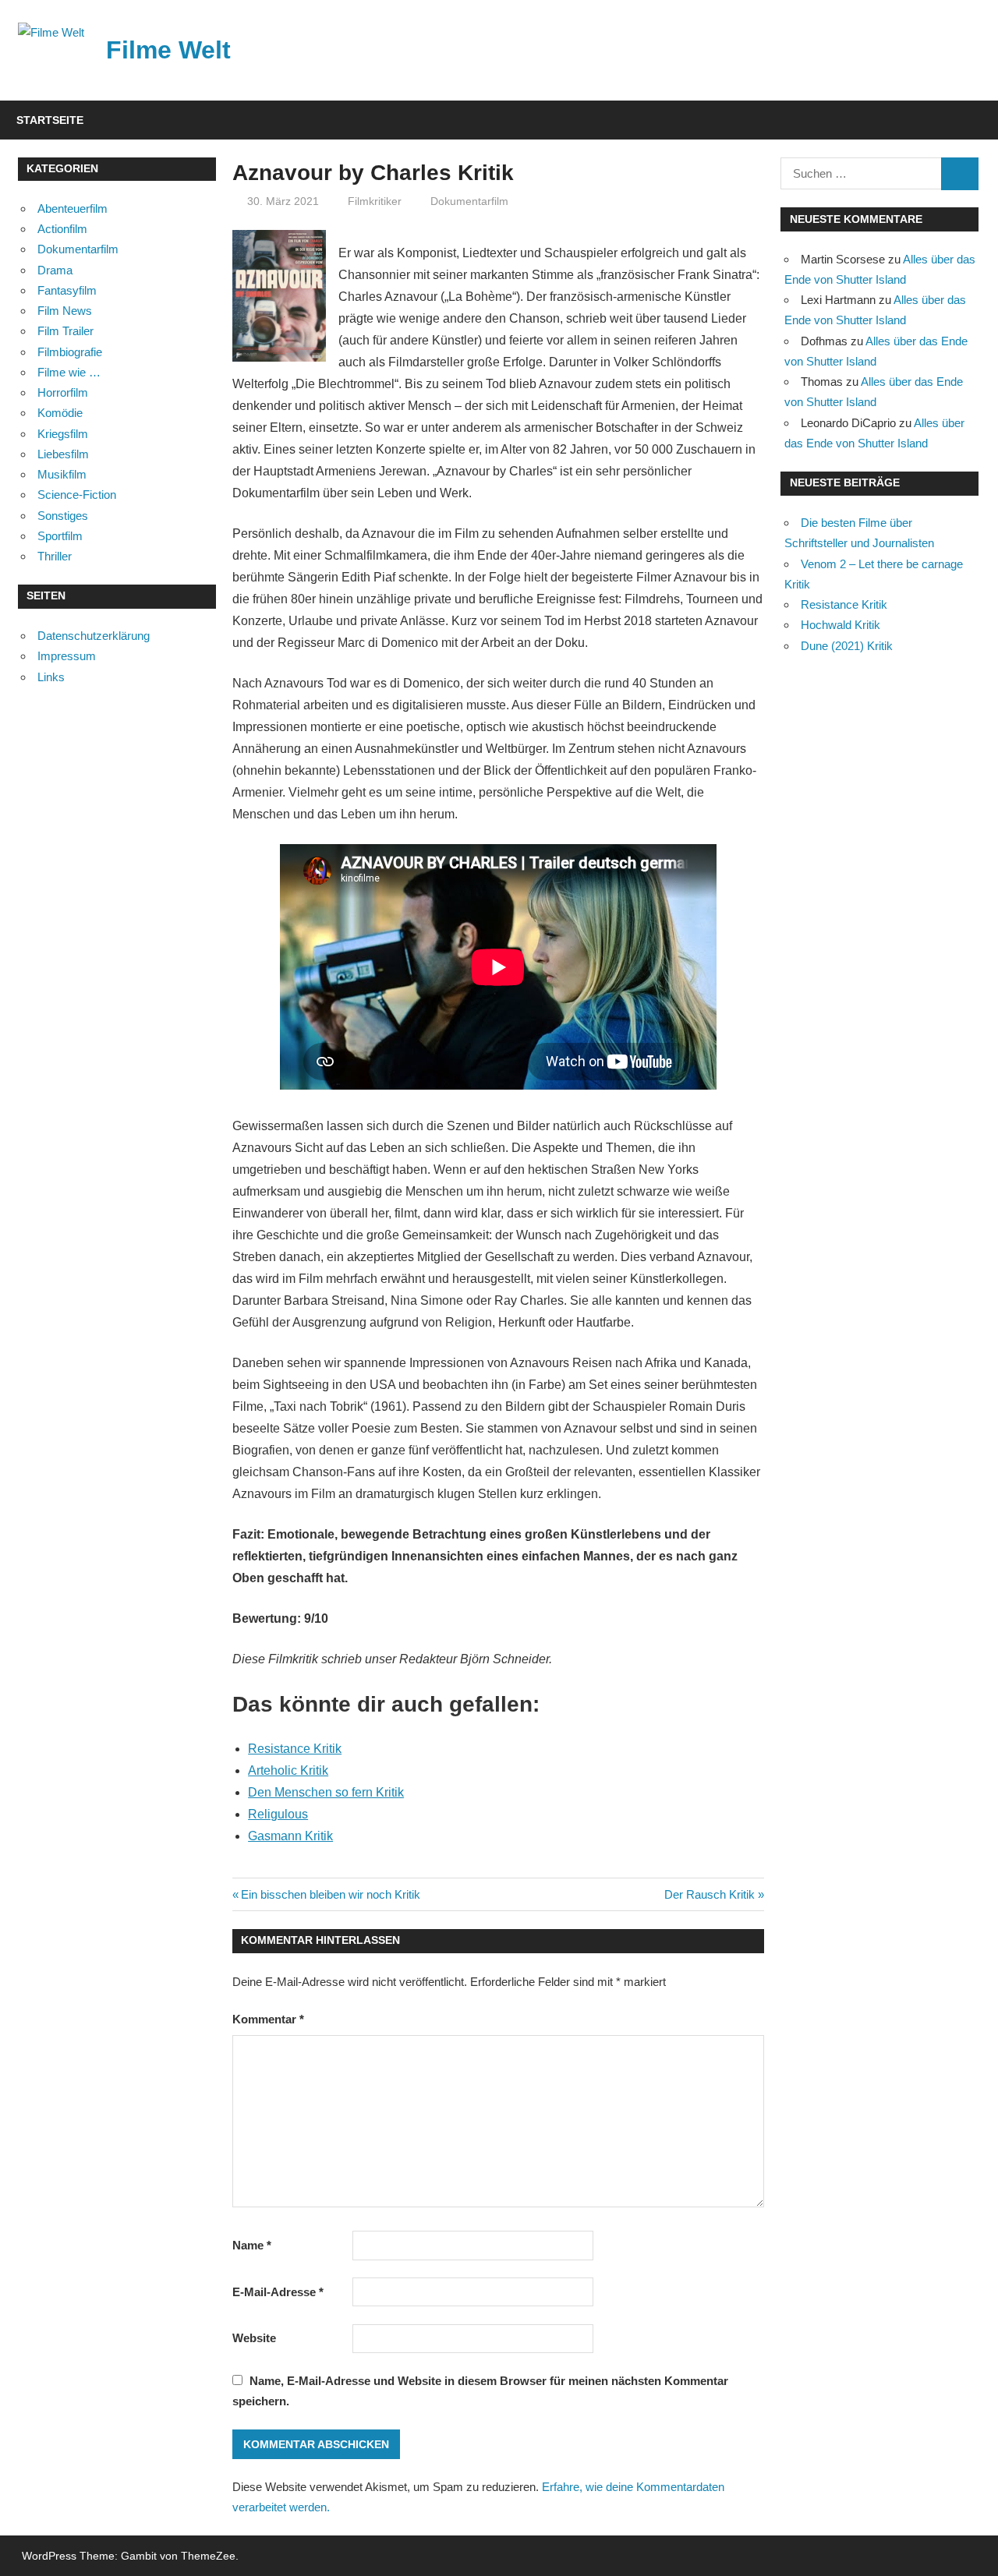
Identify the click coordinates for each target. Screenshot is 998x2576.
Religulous (278, 1814)
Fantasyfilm (67, 290)
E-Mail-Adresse (278, 2292)
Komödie (60, 413)
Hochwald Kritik (841, 625)
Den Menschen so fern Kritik (326, 1792)
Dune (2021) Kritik (847, 646)
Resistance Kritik (295, 1749)
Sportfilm (60, 536)
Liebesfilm (63, 454)
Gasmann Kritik (290, 1836)
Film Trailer (65, 331)
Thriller (55, 556)
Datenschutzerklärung (94, 636)
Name (252, 2245)
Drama (55, 270)
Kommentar (268, 2019)
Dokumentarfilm (469, 201)
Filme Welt (168, 50)
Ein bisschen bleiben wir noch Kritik (330, 1894)
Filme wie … (69, 372)
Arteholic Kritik (288, 1770)
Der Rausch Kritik (710, 1894)
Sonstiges (63, 516)
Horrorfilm (63, 392)
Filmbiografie (70, 352)
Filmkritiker (375, 201)
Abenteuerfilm (73, 208)
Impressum (67, 656)
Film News (65, 311)
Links (51, 677)
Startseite (50, 120)
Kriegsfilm (63, 434)
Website (254, 2338)
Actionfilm (62, 229)
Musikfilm (62, 474)
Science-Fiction (77, 495)
